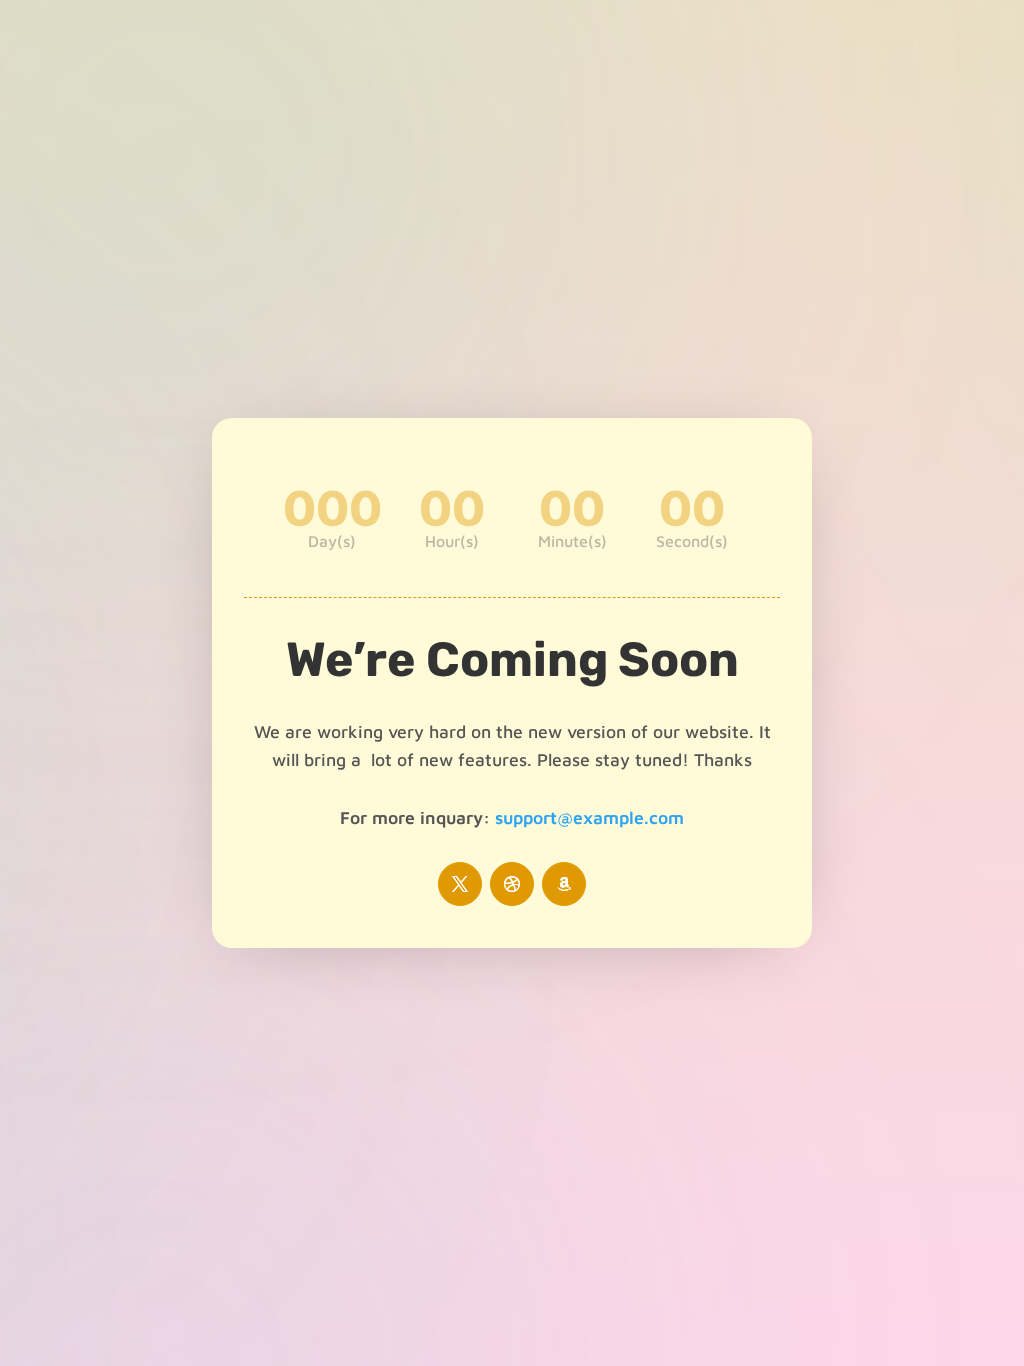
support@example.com (589, 817)
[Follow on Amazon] (564, 884)
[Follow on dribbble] (512, 884)
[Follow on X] (460, 884)
